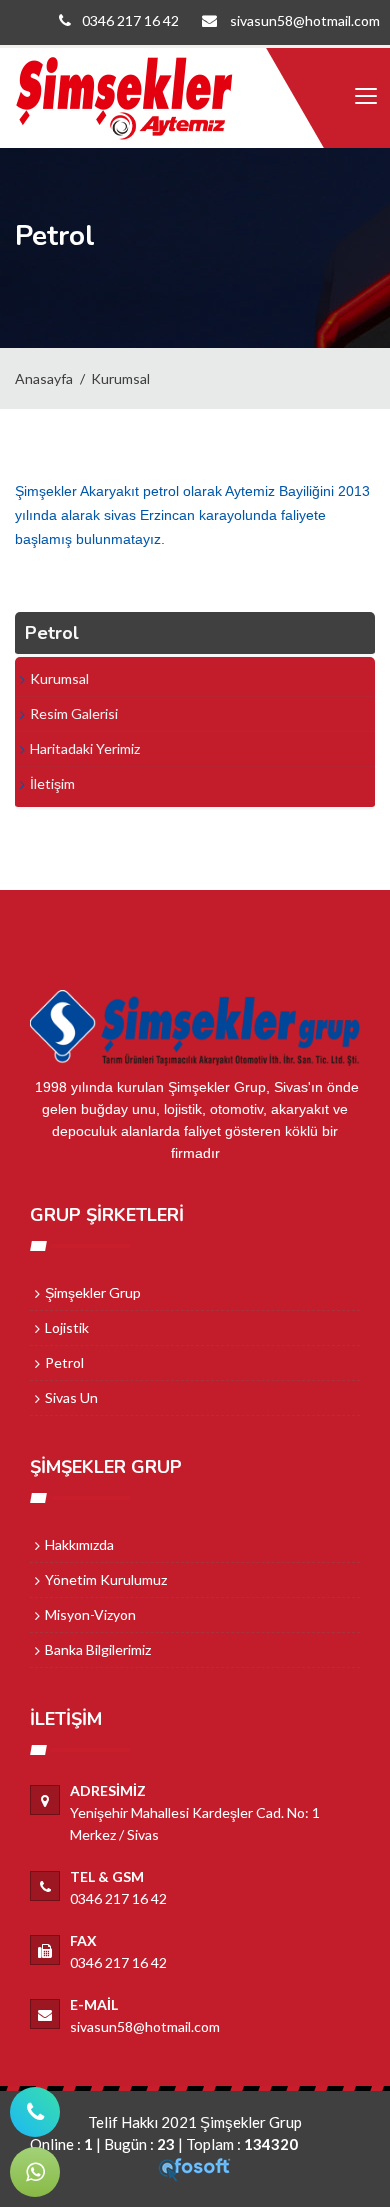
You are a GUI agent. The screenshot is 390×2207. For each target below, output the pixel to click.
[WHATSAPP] (35, 2172)
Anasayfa (44, 378)
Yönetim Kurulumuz (106, 1579)
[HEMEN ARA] (35, 2112)
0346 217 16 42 (130, 20)
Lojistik (67, 1327)
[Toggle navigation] (365, 97)
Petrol (64, 1362)
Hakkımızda (79, 1544)
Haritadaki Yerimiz (85, 748)
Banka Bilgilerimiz (98, 1649)
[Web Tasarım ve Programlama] (195, 2168)
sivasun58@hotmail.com (303, 20)
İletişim (52, 783)
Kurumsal (120, 378)
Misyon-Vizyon (90, 1614)
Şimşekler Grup (93, 1292)
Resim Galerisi (74, 713)
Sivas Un (71, 1397)
